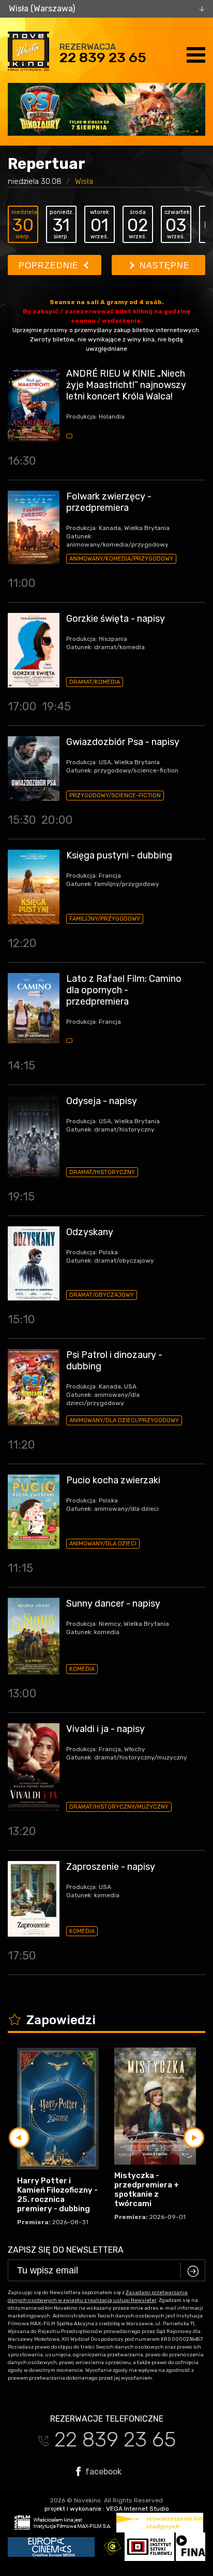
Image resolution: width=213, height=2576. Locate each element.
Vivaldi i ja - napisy (105, 1729)
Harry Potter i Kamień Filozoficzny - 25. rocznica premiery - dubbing (57, 2195)
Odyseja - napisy (102, 1101)
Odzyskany (90, 1232)
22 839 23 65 (103, 58)
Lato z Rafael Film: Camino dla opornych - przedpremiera (124, 990)
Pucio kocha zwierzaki (113, 1480)
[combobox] (106, 9)
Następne (163, 266)
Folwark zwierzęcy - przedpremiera (109, 502)
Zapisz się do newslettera (66, 2250)
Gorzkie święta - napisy (116, 619)
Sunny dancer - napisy (113, 1604)
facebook (102, 2471)
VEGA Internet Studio (138, 2509)
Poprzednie (50, 266)
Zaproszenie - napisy (111, 1867)
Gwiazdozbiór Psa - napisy (123, 742)
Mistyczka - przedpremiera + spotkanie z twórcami (147, 2189)
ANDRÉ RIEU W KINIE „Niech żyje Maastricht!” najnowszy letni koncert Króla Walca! (126, 385)
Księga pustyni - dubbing (119, 855)
